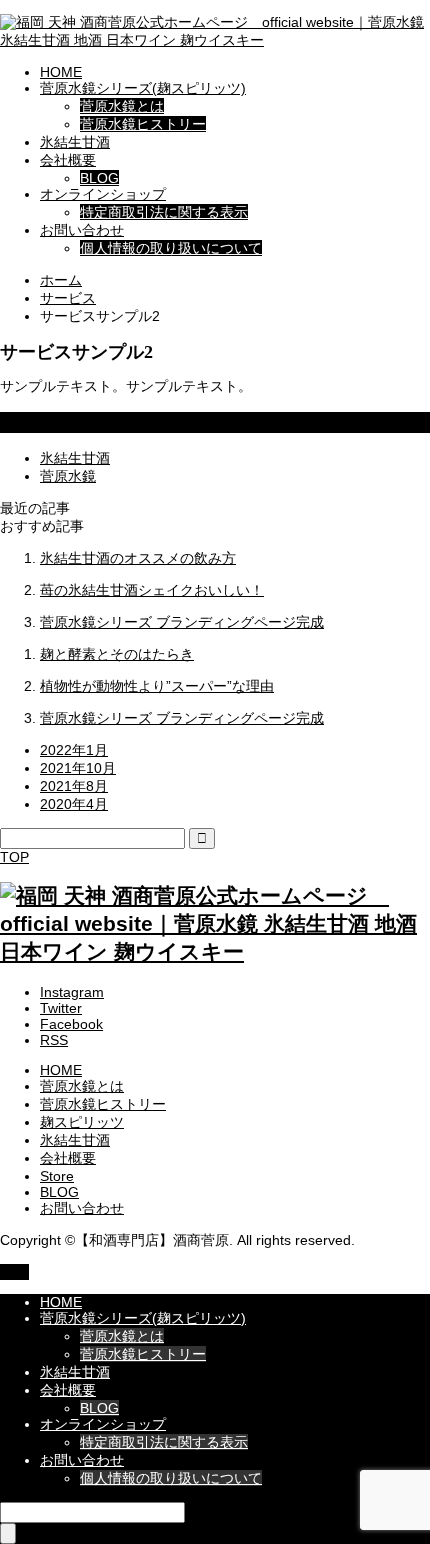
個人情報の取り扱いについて (171, 248)
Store (57, 1176)
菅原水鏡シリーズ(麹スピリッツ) (143, 88)
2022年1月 (74, 750)
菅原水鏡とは (122, 106)
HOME (61, 72)
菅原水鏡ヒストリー (143, 124)
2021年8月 (74, 786)
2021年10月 (78, 768)
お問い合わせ (82, 230)
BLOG (99, 178)
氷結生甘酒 (75, 142)
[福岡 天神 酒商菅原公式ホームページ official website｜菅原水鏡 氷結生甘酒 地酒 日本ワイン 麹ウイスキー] (215, 40)
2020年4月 (74, 804)
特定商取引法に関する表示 (164, 212)
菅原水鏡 (68, 476)
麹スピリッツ (82, 1122)
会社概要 (68, 160)
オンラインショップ (103, 194)
